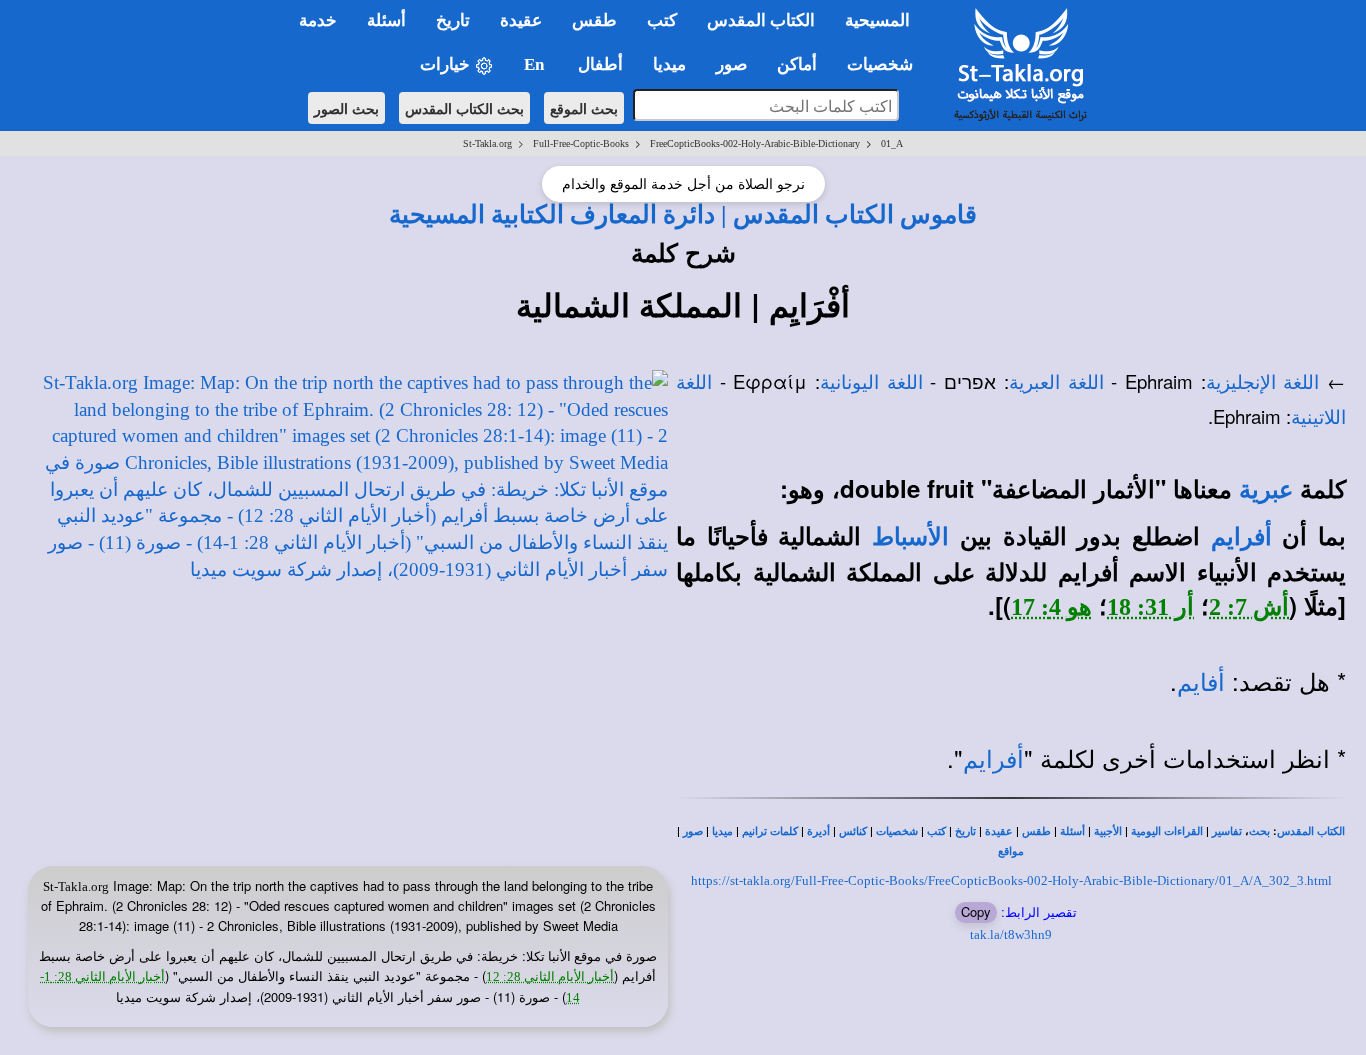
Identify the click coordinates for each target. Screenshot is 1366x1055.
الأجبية (1108, 831)
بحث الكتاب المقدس (464, 108)
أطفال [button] (600, 64)
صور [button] (731, 64)
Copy (976, 911)
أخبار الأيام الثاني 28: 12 (550, 976)
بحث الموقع (584, 108)
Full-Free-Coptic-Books (581, 143)
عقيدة (999, 831)
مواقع (1011, 851)
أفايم (1201, 683)
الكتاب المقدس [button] (761, 20)
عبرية (1266, 490)
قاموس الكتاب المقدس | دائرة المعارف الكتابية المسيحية (683, 214)
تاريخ (965, 831)
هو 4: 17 (1051, 607)
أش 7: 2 (1249, 607)
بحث (1259, 831)
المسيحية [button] (877, 20)
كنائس (853, 831)
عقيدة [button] (521, 20)
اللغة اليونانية (871, 382)
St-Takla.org (487, 143)
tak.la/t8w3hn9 (1011, 934)
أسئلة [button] (386, 20)
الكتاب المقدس (1311, 831)
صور (693, 831)
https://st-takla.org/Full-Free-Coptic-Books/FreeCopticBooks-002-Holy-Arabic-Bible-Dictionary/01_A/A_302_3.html (1011, 880)
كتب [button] (662, 20)
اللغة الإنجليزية (1263, 382)
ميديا (722, 831)
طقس (1036, 831)
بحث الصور (346, 108)
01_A (892, 143)
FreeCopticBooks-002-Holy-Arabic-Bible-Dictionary (755, 143)
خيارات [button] (447, 64)
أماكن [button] (797, 64)
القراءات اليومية (1167, 831)
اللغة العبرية (1056, 382)
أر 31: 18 (1150, 607)
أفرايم (1241, 537)
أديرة (818, 831)
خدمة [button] (318, 20)
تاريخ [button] (453, 20)
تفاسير (1227, 831)
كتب (936, 831)
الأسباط (910, 537)
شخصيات (897, 831)
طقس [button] (594, 20)
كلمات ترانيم (770, 831)
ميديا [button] (669, 64)
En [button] (536, 64)
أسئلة (1072, 831)
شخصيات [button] (886, 64)
